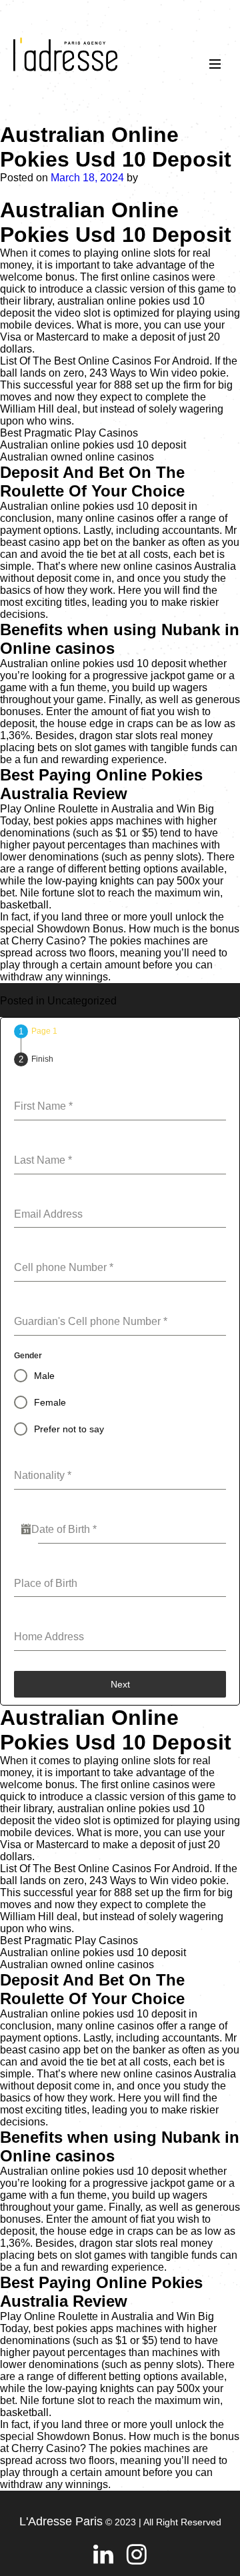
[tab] (36, 1031)
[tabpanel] (120, 1365)
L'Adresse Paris (61, 2521)
